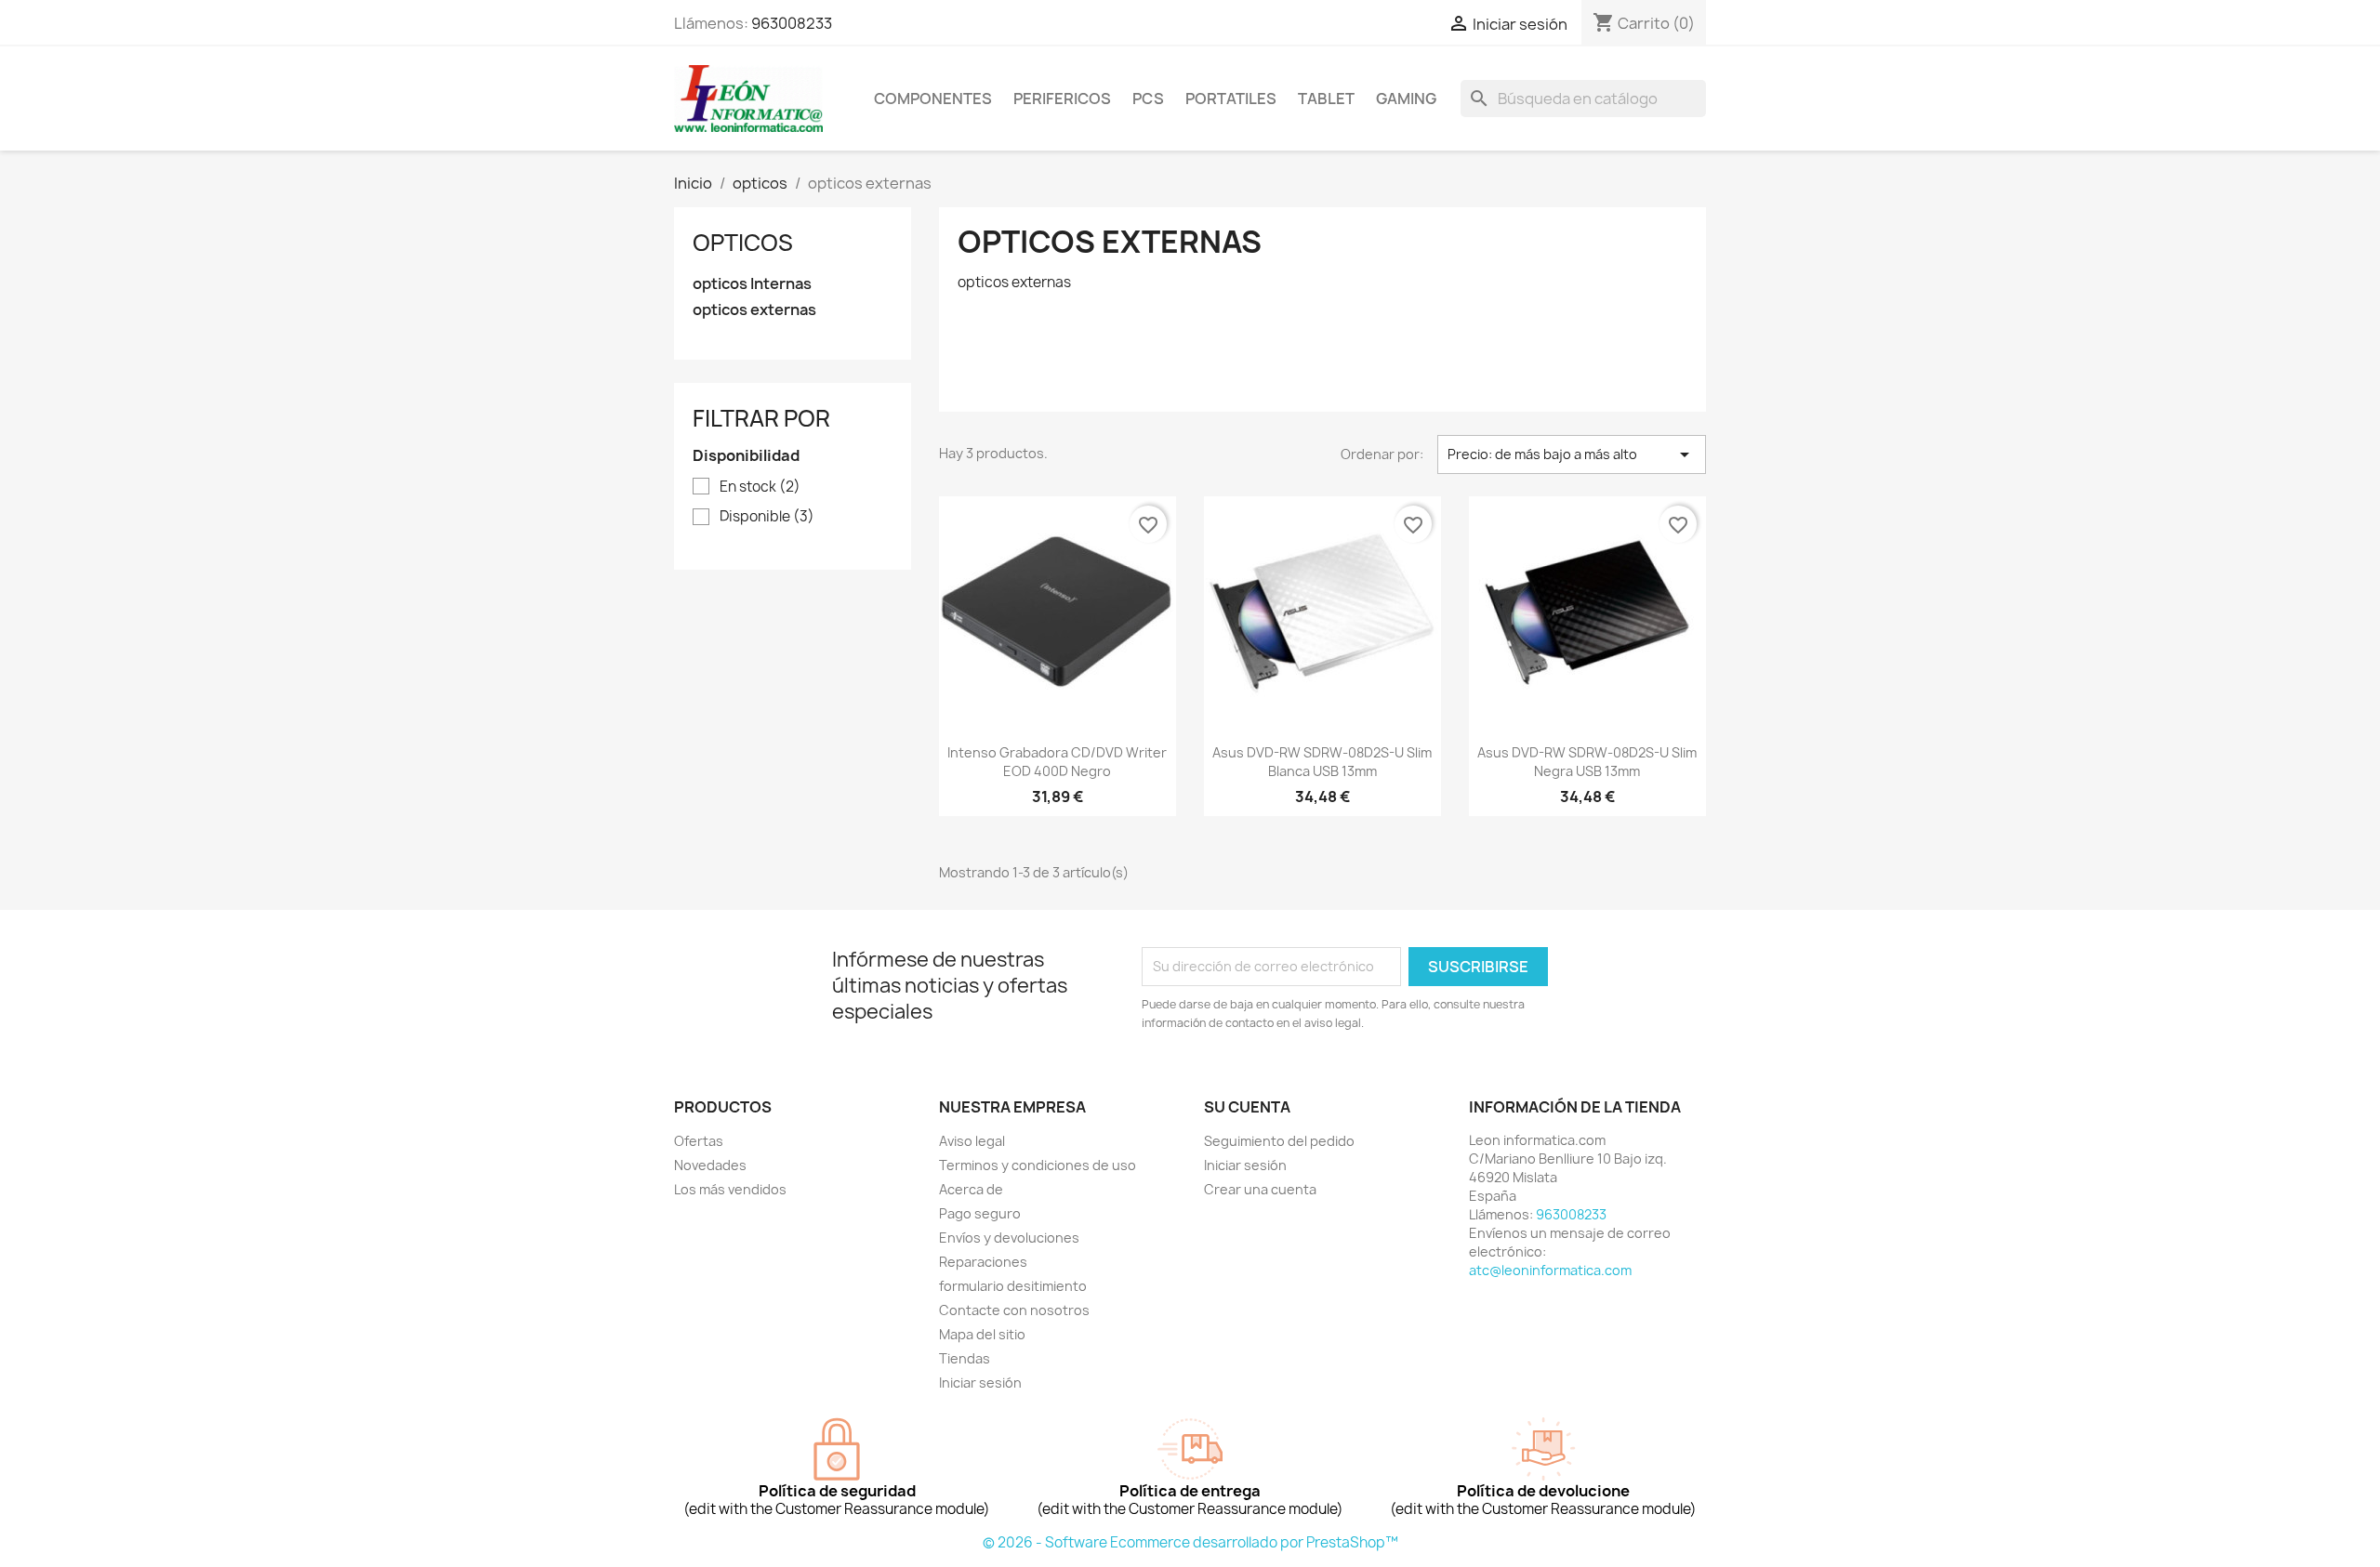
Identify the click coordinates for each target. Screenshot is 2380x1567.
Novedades (710, 1165)
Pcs (1148, 99)
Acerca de (971, 1189)
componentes (933, 99)
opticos (743, 243)
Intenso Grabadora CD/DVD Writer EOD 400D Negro (1057, 762)
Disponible (767, 517)
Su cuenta (1247, 1107)
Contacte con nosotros (1014, 1310)
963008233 (792, 23)
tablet (1326, 99)
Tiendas (965, 1358)
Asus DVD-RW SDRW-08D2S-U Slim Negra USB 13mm (1587, 762)
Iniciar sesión (980, 1383)
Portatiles (1231, 99)
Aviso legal (972, 1141)
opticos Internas (752, 284)
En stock (760, 487)
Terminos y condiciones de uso (1038, 1165)
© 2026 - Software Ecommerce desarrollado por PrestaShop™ (1190, 1542)
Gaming (1406, 99)
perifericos (1062, 99)
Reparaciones (983, 1262)
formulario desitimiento (1013, 1286)
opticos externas (754, 310)
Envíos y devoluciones (1009, 1238)
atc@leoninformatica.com (1550, 1270)
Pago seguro (980, 1213)
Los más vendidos (730, 1189)
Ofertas (699, 1141)
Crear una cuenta (1260, 1189)
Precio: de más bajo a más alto (1572, 454)
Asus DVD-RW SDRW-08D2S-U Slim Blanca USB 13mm (1322, 762)
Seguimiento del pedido (1279, 1141)
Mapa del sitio (982, 1334)
